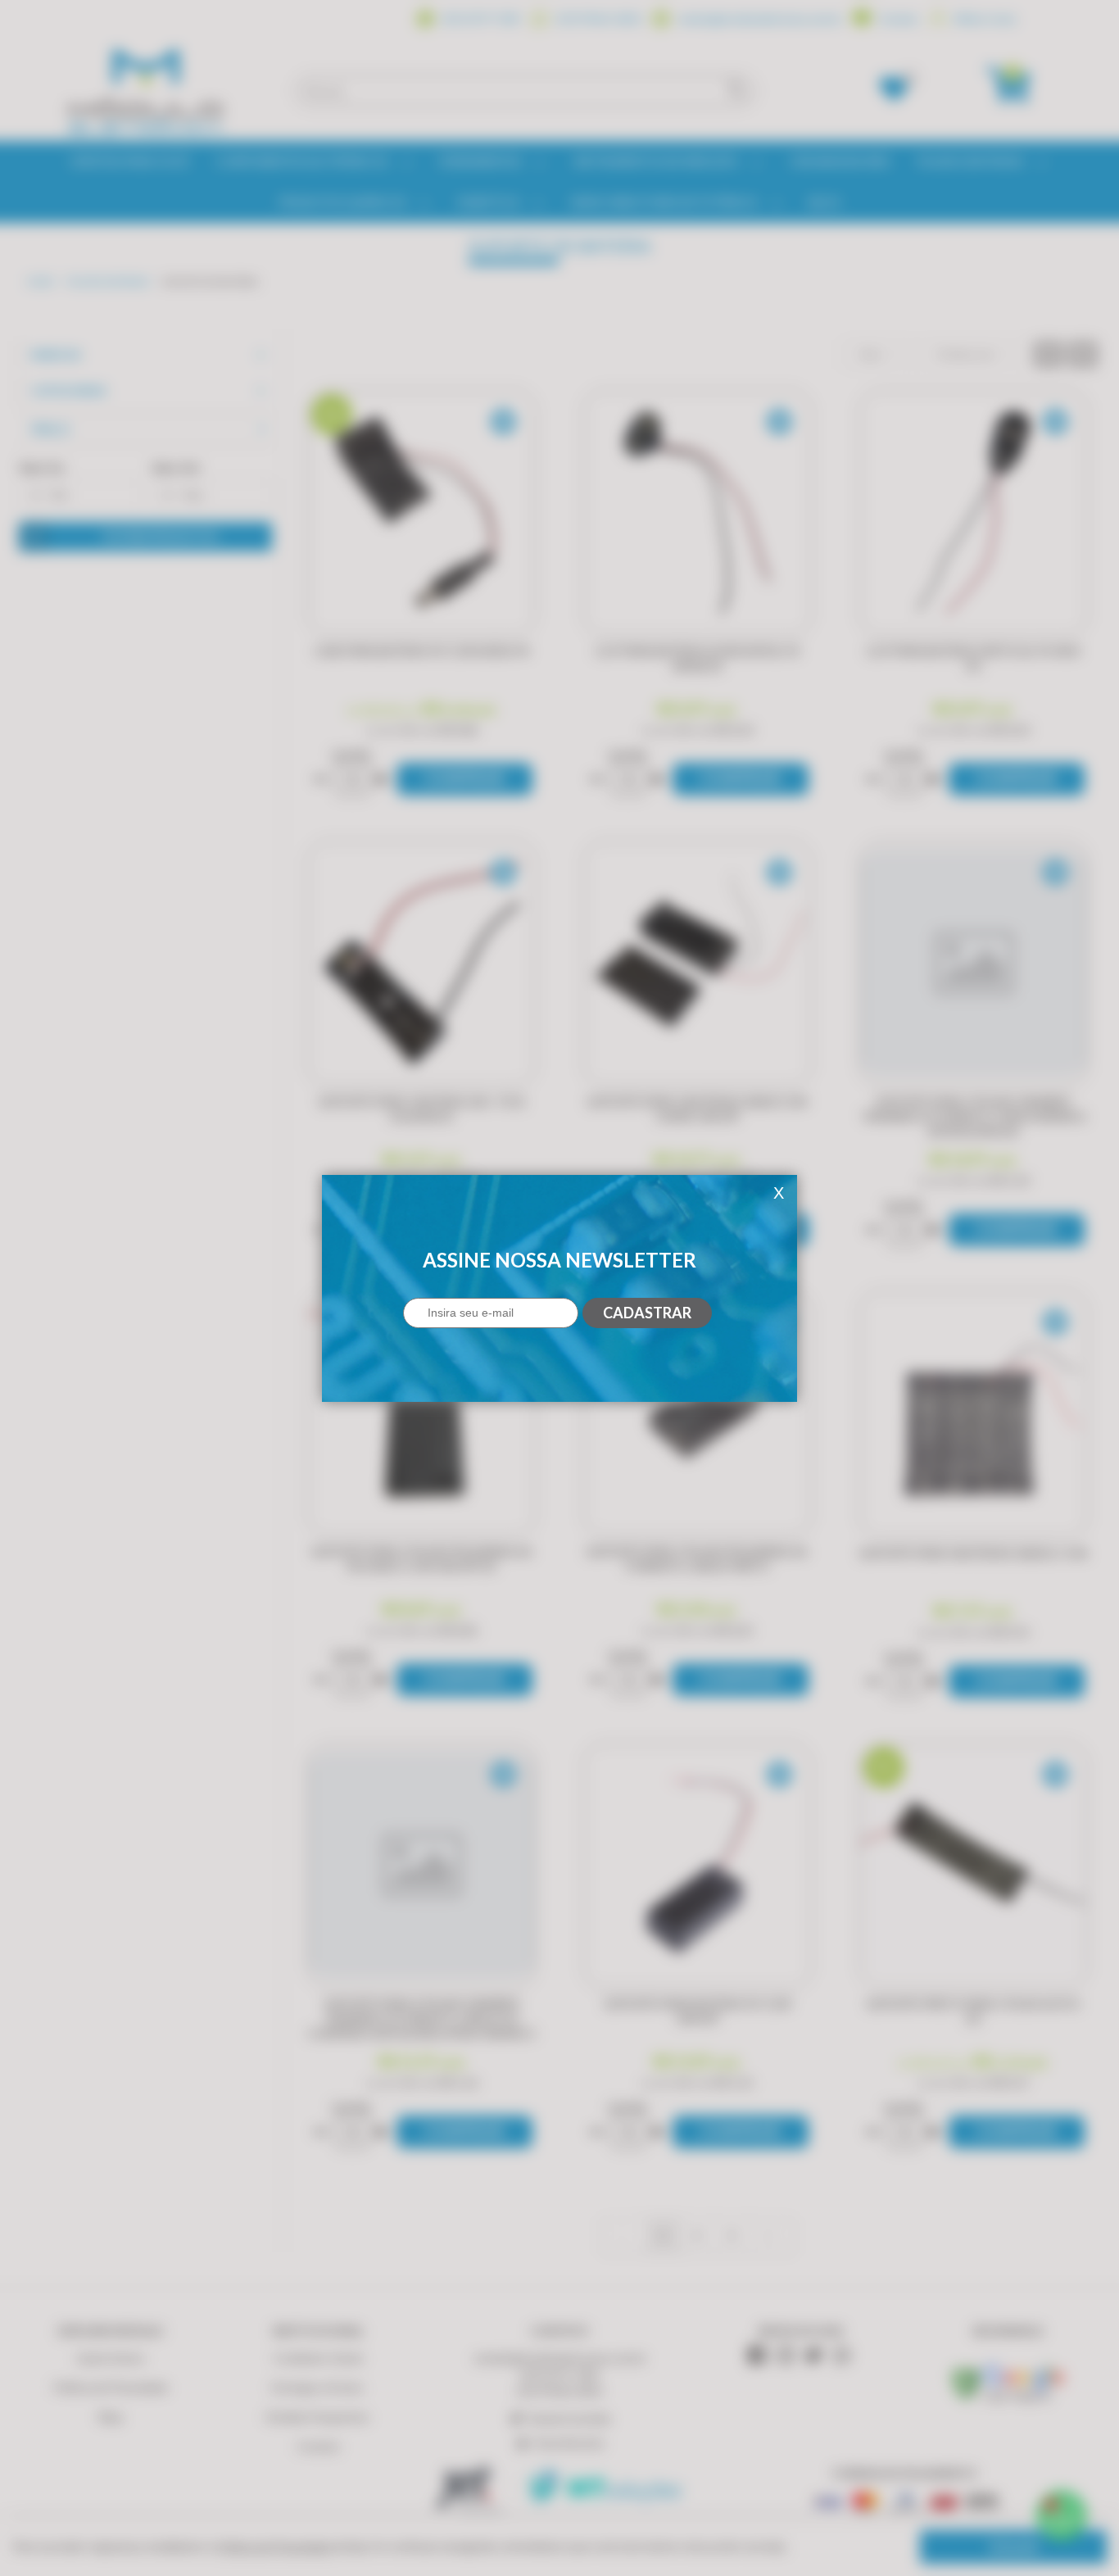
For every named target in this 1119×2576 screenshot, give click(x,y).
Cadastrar (647, 1313)
